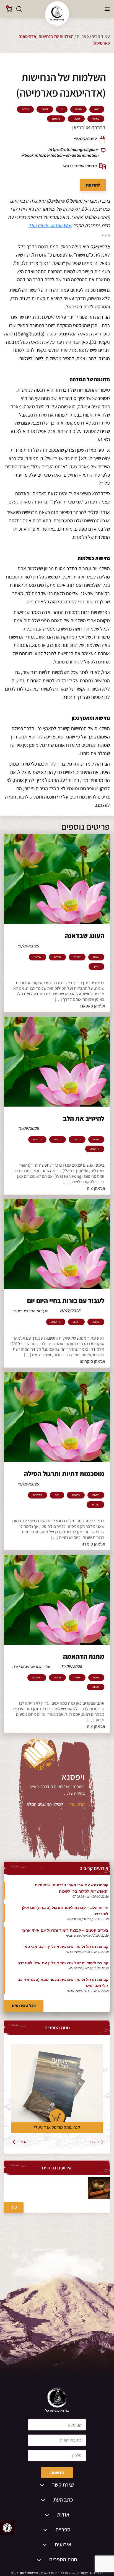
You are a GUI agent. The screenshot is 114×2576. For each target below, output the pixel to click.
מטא (97, 109)
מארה (78, 109)
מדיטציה (95, 1149)
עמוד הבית (101, 36)
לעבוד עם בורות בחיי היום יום (66, 1301)
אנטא (96, 957)
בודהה (25, 109)
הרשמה (57, 2473)
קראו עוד (77, 1804)
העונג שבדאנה (85, 936)
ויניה (57, 1495)
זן (62, 109)
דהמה (58, 1140)
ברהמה (76, 1495)
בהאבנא (37, 1678)
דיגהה (45, 109)
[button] (7, 2528)
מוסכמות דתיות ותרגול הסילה (64, 1474)
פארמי (96, 119)
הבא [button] (24, 2142)
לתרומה (93, 185)
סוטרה (76, 119)
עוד (14, 2207)
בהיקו (96, 967)
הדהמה (37, 1140)
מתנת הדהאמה (84, 1656)
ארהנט (37, 957)
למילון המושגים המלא (45, 1804)
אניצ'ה (77, 957)
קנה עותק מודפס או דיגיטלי (57, 2127)
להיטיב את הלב (84, 1118)
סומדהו (95, 1505)
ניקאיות (56, 119)
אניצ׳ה (57, 957)
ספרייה (83, 36)
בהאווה (96, 1687)
